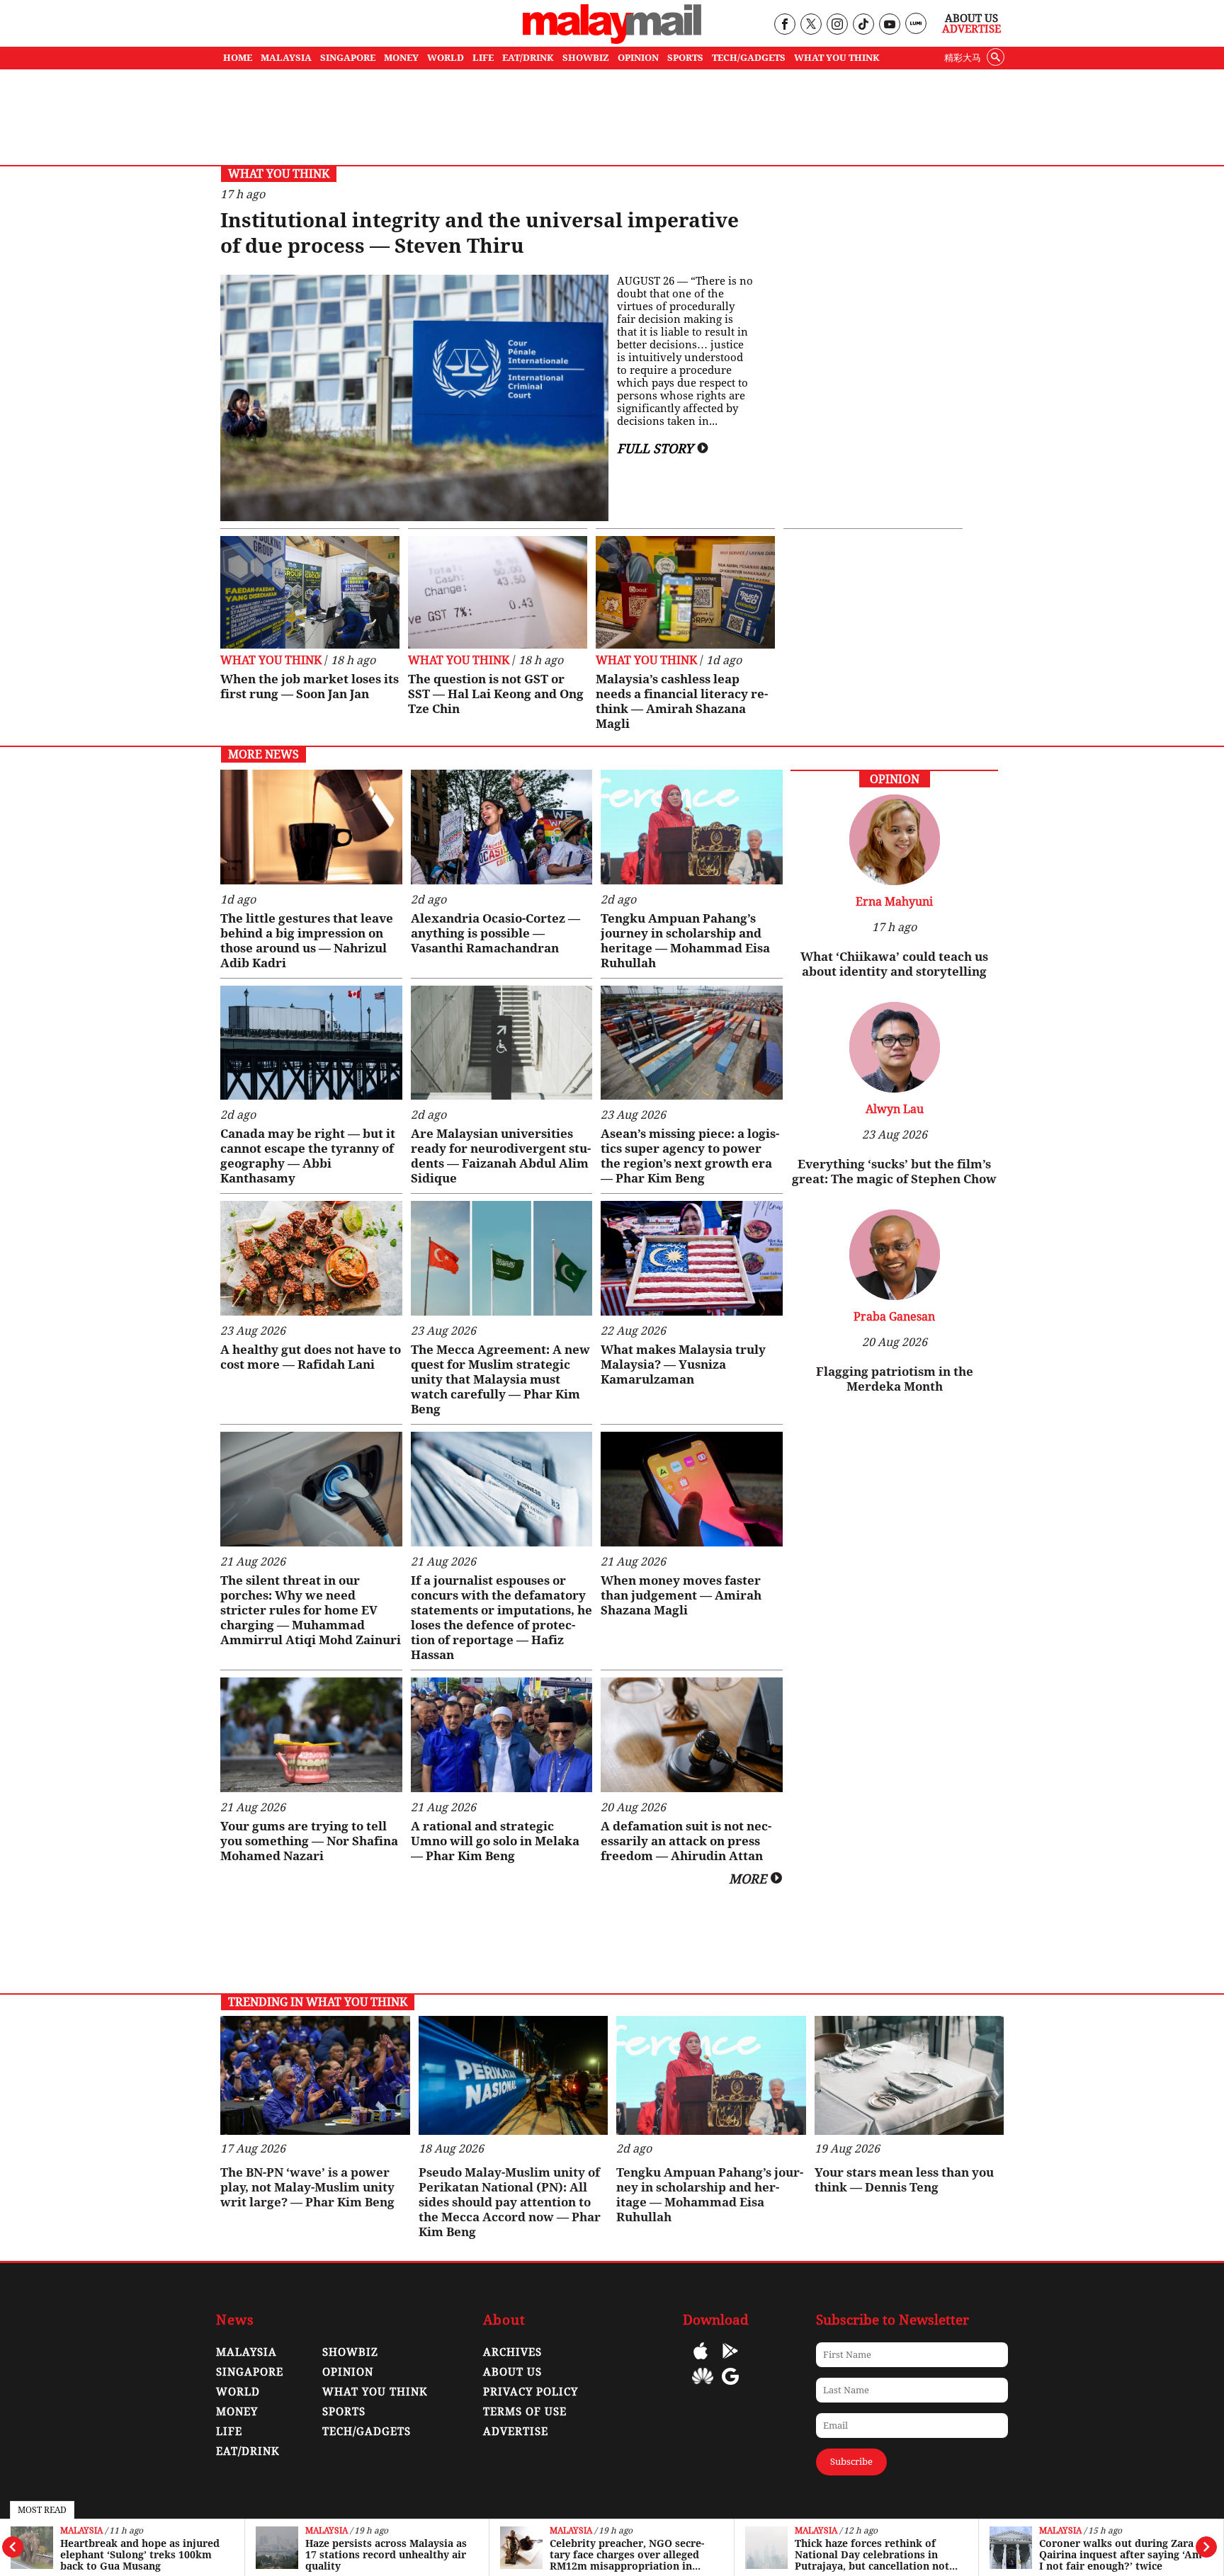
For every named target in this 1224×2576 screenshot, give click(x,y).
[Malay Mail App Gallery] (703, 2387)
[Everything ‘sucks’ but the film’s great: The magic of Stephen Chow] (895, 1089)
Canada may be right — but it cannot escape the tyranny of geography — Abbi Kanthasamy (308, 1156)
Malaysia (81, 2531)
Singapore (250, 2372)
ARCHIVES (512, 2352)
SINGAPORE (348, 58)
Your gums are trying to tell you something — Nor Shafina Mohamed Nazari (309, 1841)
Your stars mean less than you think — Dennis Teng (904, 2180)
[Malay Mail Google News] (730, 2387)
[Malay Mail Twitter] (811, 25)
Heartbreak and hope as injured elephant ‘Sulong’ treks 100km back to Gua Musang (140, 2555)
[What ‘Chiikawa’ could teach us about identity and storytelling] (895, 881)
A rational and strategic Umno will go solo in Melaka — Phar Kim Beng (495, 1841)
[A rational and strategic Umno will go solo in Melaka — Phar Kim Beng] (502, 1735)
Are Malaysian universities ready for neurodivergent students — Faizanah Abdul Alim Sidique (501, 1156)
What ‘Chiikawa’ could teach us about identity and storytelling (894, 964)
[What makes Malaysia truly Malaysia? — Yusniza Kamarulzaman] (692, 1258)
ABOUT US (512, 2372)
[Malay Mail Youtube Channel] (889, 25)
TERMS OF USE (525, 2412)
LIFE (483, 58)
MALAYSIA (286, 58)
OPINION (638, 58)
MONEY (401, 58)
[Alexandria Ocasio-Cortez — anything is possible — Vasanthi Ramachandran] (502, 827)
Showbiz (350, 2352)
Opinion (348, 2372)
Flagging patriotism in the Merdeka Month (895, 1379)
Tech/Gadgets (367, 2432)
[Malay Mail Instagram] (837, 25)
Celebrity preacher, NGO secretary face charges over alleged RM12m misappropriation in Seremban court (627, 2555)
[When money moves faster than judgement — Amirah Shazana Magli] (692, 1489)
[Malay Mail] (612, 40)
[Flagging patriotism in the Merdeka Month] (895, 1296)
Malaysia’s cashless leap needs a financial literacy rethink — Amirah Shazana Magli (682, 701)
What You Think (837, 58)
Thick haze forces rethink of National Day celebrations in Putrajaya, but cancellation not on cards (872, 2555)
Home (238, 58)
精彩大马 (963, 58)
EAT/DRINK (528, 58)
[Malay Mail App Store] (701, 2361)
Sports (344, 2412)
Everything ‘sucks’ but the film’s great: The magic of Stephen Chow (894, 1172)
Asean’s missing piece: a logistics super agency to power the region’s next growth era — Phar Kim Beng (690, 1156)
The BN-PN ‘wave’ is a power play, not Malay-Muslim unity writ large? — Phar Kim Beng (307, 2187)
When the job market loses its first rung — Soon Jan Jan (310, 686)
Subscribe (851, 2462)
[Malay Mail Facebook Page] (784, 25)
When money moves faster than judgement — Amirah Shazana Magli (681, 1595)
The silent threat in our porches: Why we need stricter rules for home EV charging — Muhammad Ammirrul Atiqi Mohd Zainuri (311, 1610)
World (238, 2392)
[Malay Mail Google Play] (730, 2361)
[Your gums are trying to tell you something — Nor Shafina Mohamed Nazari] (311, 1735)
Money (237, 2412)
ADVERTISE (516, 2432)
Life (229, 2432)
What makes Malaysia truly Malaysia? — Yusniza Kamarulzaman (683, 1364)
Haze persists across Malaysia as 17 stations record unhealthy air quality (386, 2555)
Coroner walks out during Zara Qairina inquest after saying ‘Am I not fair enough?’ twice (1121, 2555)
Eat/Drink (248, 2451)
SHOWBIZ (586, 58)
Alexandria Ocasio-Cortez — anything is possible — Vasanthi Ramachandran (495, 933)
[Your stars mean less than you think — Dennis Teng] (909, 2076)
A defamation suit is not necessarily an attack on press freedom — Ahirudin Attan (686, 1841)
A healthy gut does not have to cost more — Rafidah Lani (311, 1357)
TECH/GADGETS (749, 58)
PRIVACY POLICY (531, 2392)
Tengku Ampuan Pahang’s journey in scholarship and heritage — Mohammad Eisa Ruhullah (685, 941)
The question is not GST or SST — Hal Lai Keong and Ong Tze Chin (496, 694)
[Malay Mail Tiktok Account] (863, 25)
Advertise (971, 29)
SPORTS (685, 58)
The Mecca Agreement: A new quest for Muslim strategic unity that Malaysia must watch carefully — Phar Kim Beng (500, 1379)
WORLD (446, 58)
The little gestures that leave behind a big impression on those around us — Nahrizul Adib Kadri (307, 941)
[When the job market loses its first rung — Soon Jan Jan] (310, 592)
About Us (971, 18)
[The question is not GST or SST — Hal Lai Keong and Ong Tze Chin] (498, 592)
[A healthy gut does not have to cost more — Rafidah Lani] (311, 1258)
